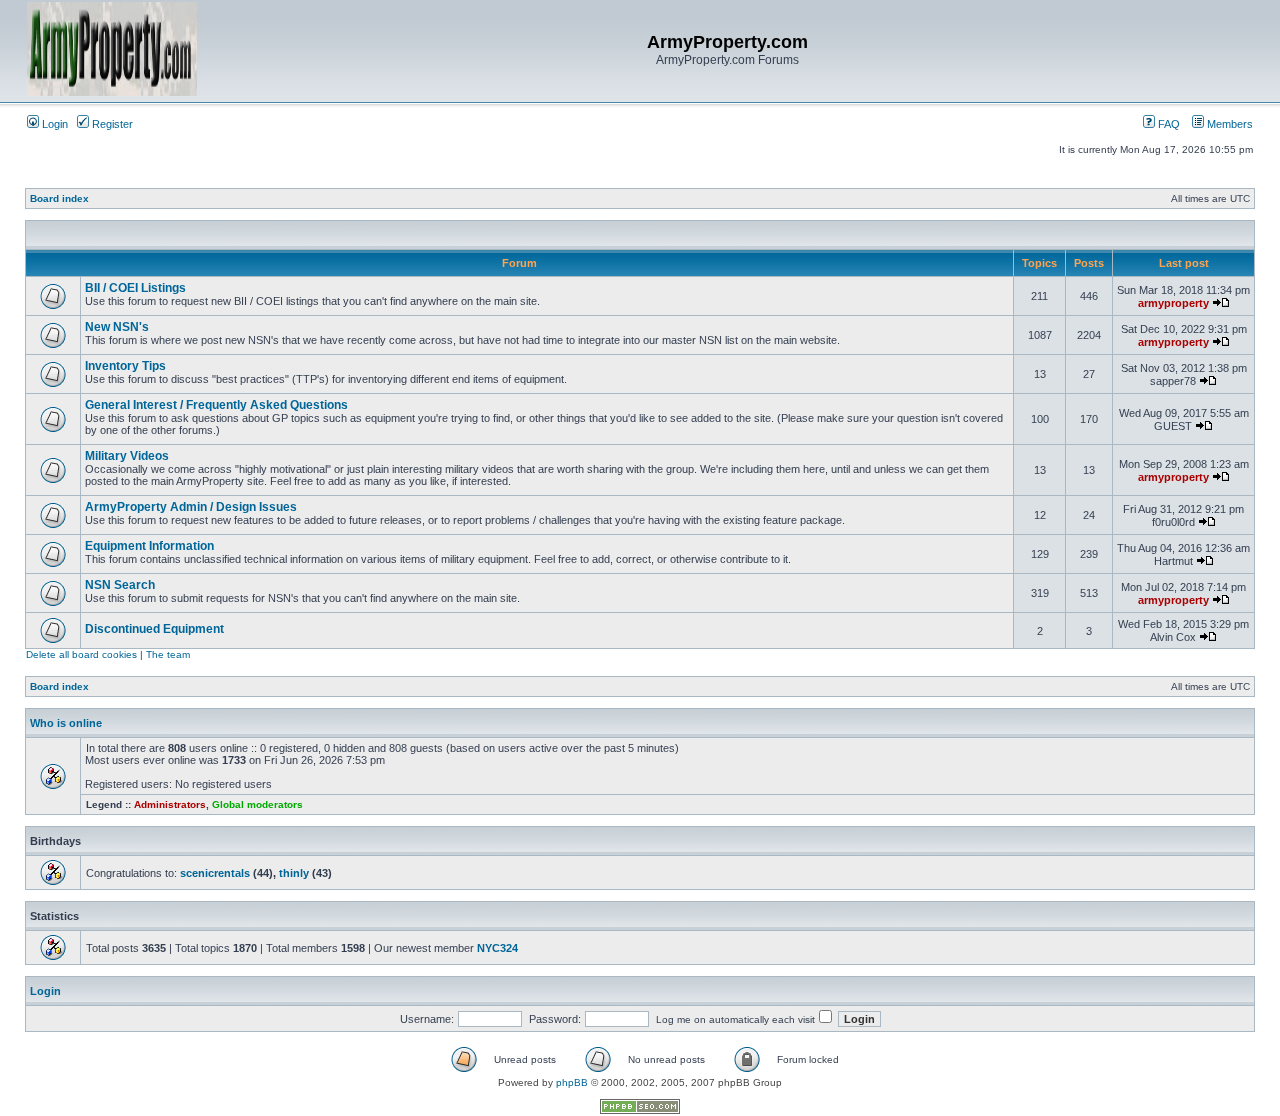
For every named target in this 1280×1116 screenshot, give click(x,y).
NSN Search (120, 585)
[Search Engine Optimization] (640, 1110)
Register (111, 124)
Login (53, 124)
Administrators (170, 804)
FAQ (1167, 124)
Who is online (66, 723)
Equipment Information (149, 546)
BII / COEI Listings (135, 288)
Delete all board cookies (81, 654)
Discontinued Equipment (154, 629)
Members (1228, 124)
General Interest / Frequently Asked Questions (216, 405)
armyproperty (1173, 303)
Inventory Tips (125, 366)
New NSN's (117, 327)
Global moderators (257, 804)
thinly (294, 873)
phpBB (572, 1082)
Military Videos (127, 456)
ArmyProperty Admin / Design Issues (191, 507)
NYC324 (497, 948)
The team (168, 654)
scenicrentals (215, 873)
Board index (59, 198)
